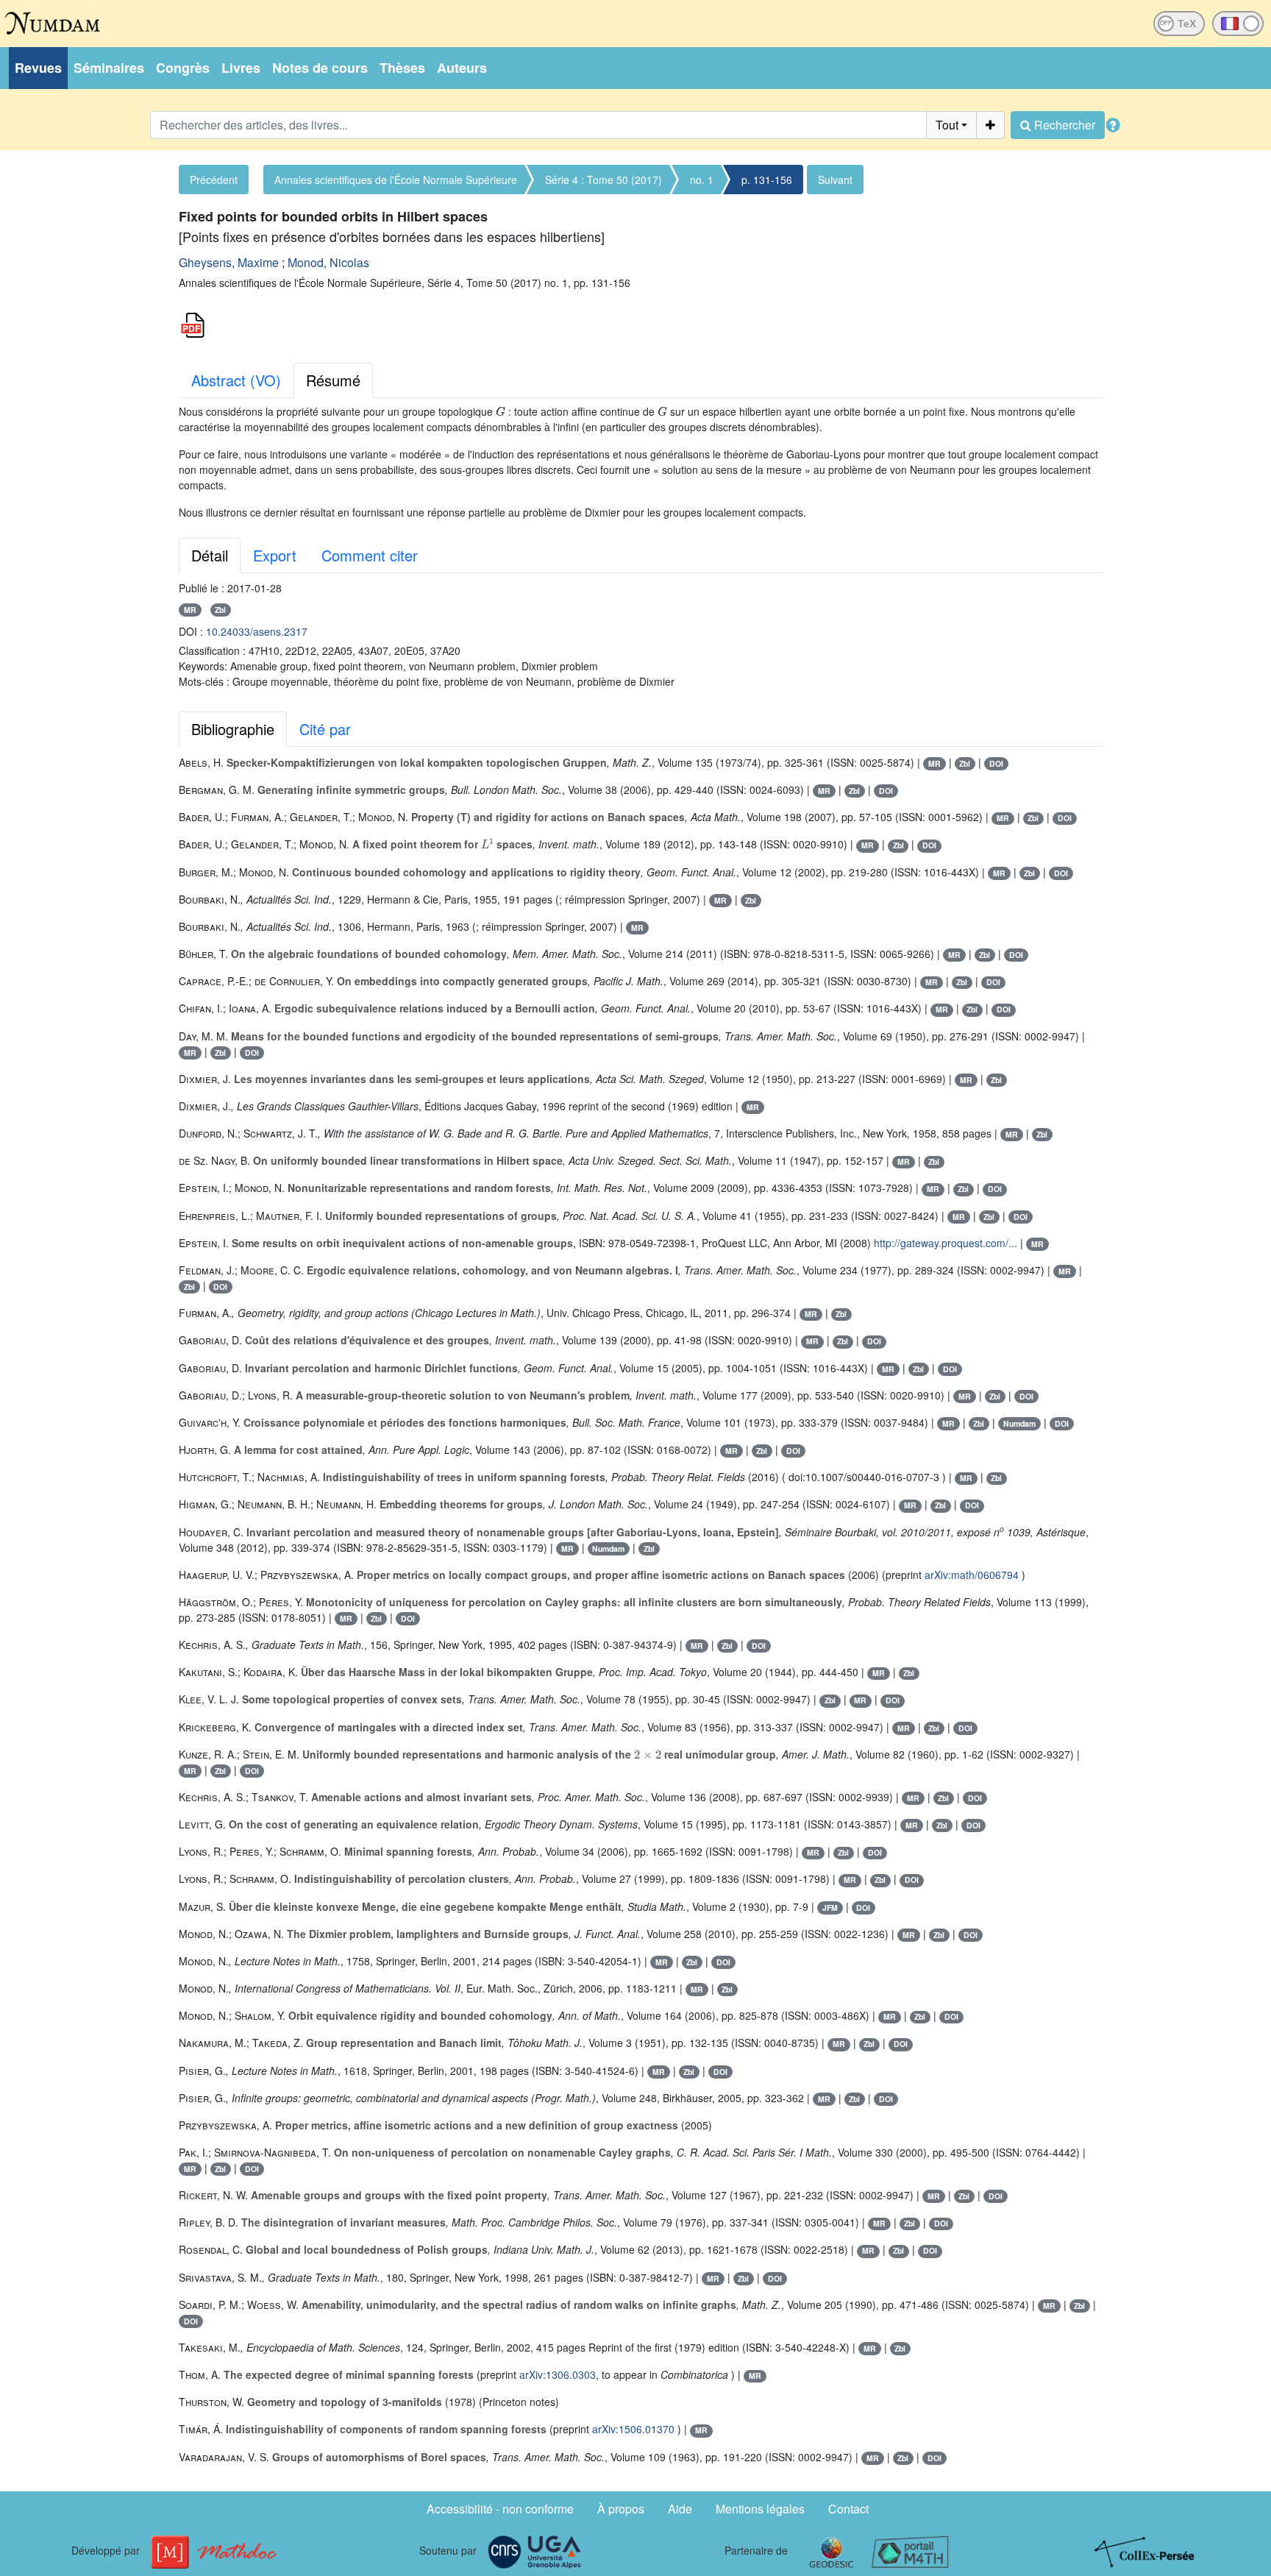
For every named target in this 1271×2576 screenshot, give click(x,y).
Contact (848, 2509)
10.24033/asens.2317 (257, 631)
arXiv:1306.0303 (558, 2374)
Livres (241, 68)
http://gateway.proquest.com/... (946, 1243)
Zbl (220, 610)
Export (275, 555)
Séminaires (109, 68)
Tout (947, 125)
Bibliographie (233, 729)
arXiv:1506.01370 (633, 2429)
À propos (621, 2509)
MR (190, 610)
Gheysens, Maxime (229, 262)
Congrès (183, 68)
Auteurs (462, 68)
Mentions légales (760, 2509)
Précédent (214, 180)
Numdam (1019, 1423)
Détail (210, 555)
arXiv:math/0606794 (972, 1575)
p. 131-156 (767, 180)
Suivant (835, 180)
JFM (830, 1908)
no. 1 (702, 180)
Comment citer (370, 555)
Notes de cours (320, 68)
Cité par (325, 729)
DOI (996, 763)
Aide (680, 2509)
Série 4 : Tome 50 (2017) (604, 180)
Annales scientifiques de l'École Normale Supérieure (396, 180)
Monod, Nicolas (328, 262)
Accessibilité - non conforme (500, 2509)
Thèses (402, 68)
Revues (38, 68)
